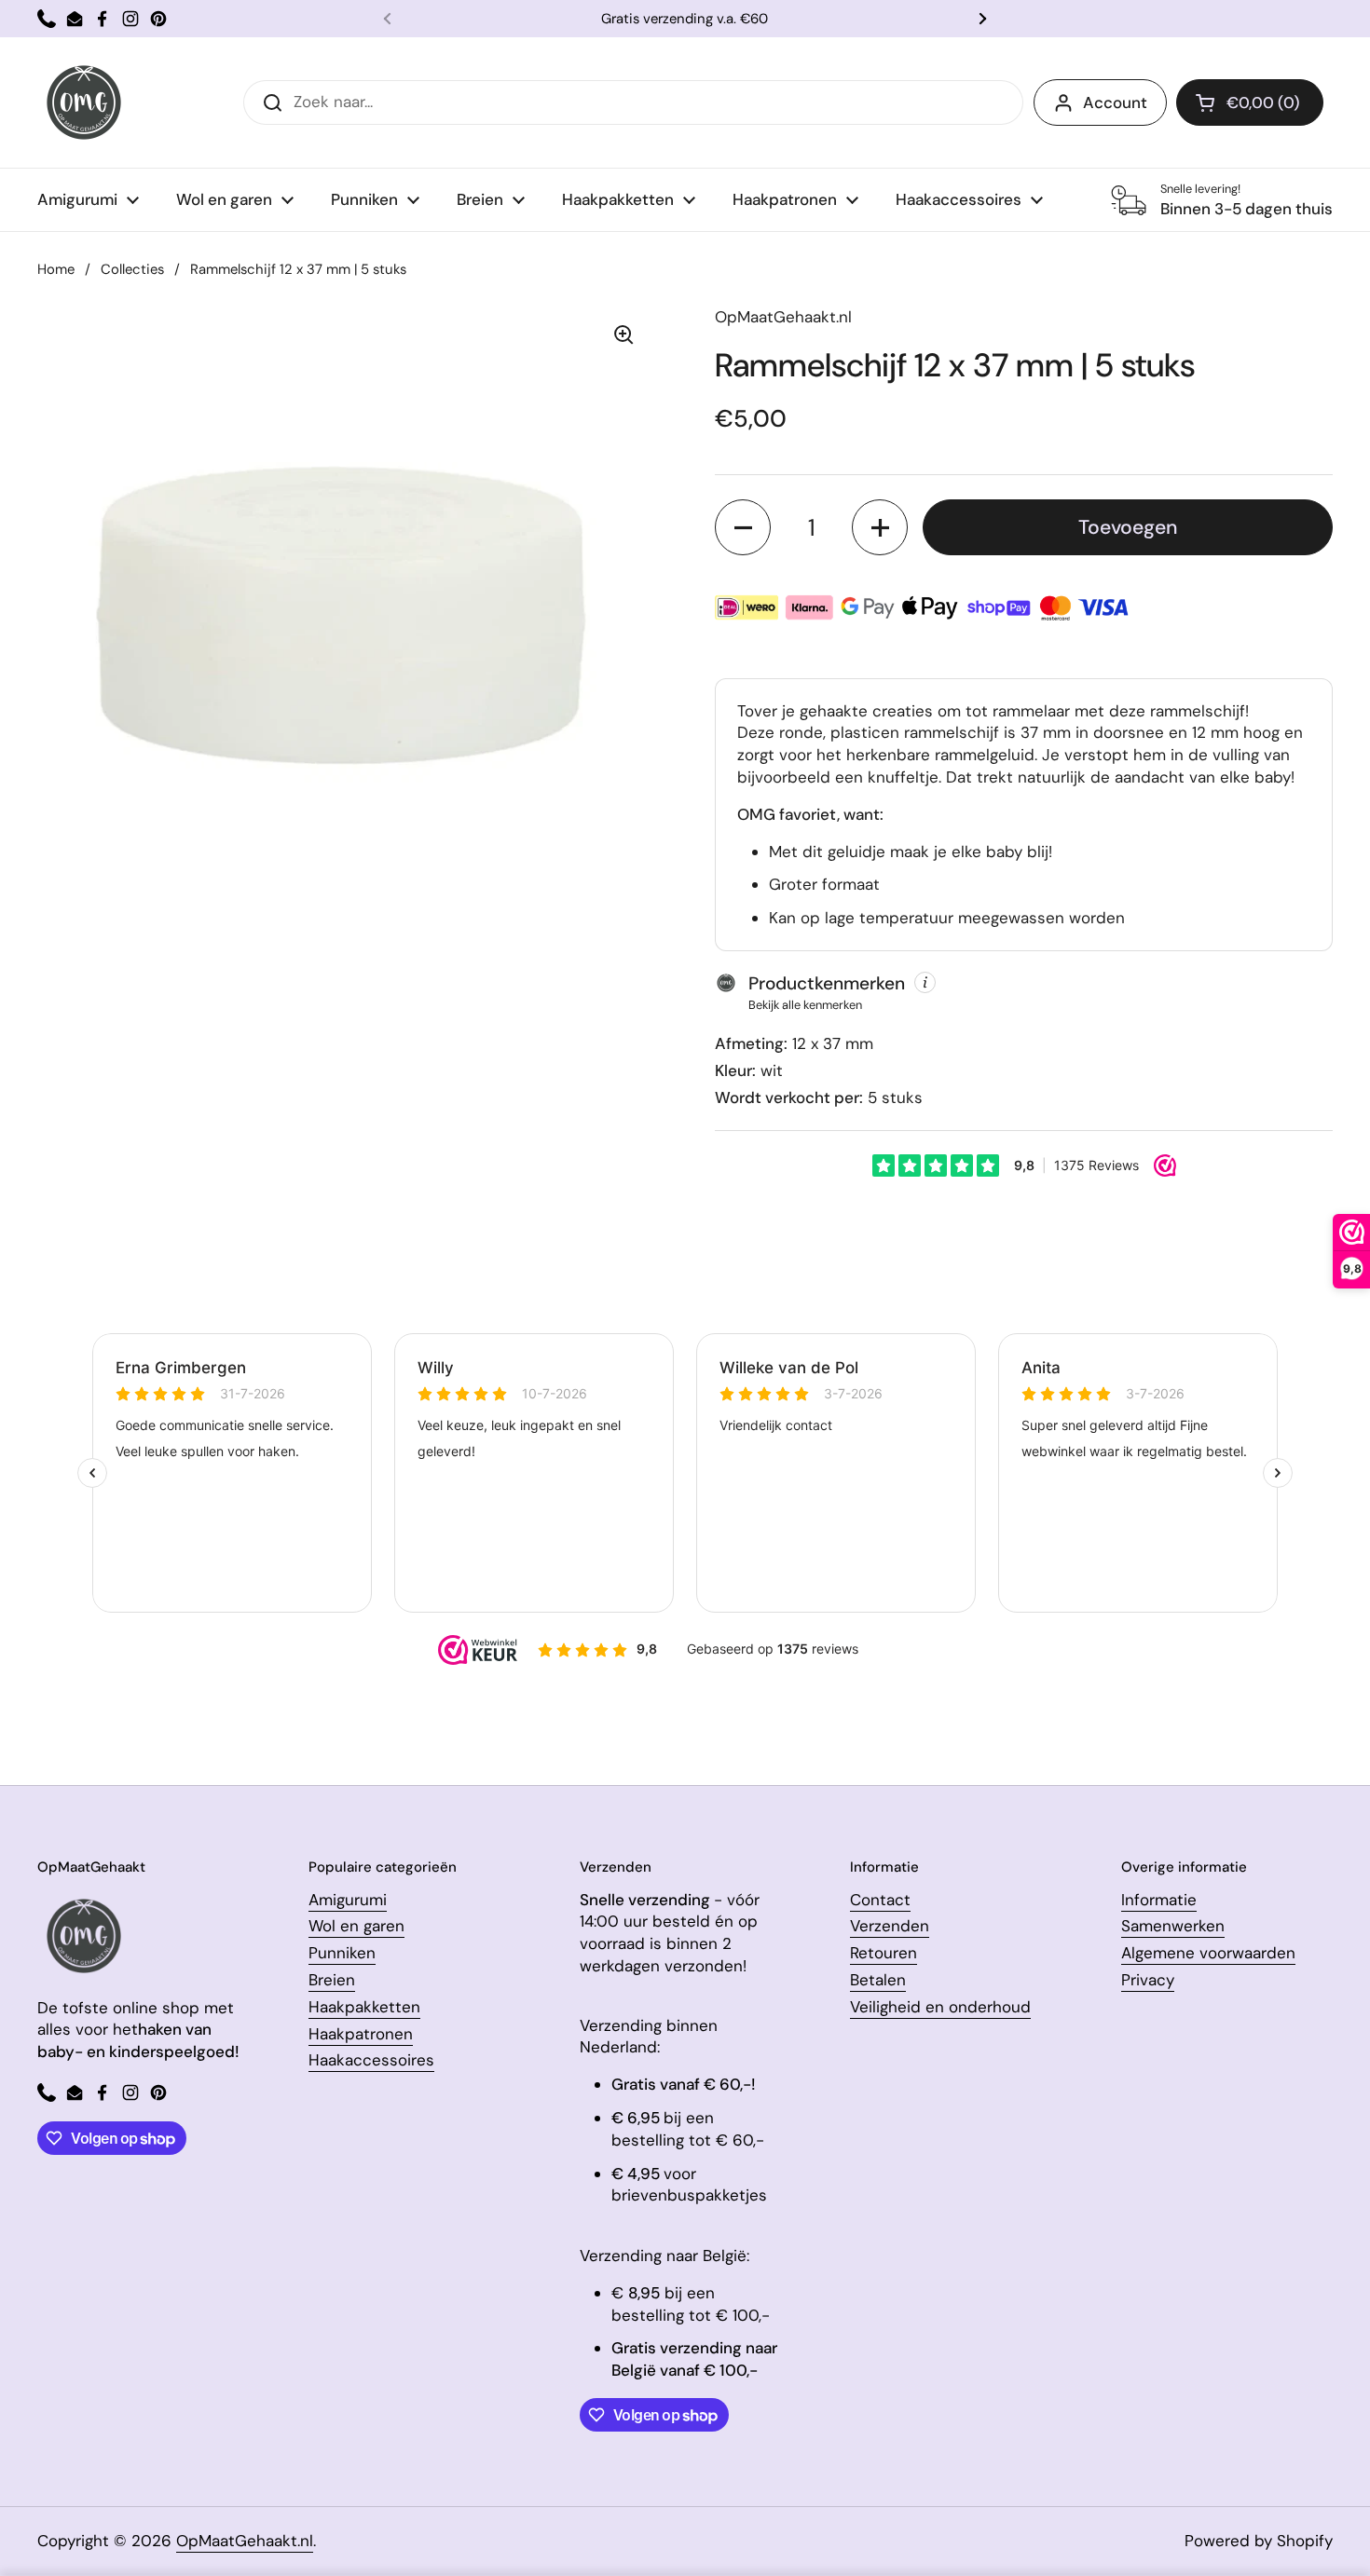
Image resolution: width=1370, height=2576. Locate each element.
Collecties (132, 269)
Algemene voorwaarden (1208, 1953)
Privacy (1148, 1980)
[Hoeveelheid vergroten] (880, 527)
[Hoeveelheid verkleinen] (743, 527)
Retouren (884, 1953)
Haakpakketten (364, 2007)
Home (56, 269)
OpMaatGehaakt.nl (245, 2541)
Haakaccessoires (371, 2060)
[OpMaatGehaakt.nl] (84, 102)
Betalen (878, 1980)
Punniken (342, 1953)
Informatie (1159, 1900)
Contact (880, 1900)
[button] (1250, 102)
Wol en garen (356, 1926)
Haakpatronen (361, 2034)
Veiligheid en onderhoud (940, 2007)
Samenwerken (1173, 1926)
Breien (332, 1980)
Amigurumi (348, 1900)
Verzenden (890, 1926)
